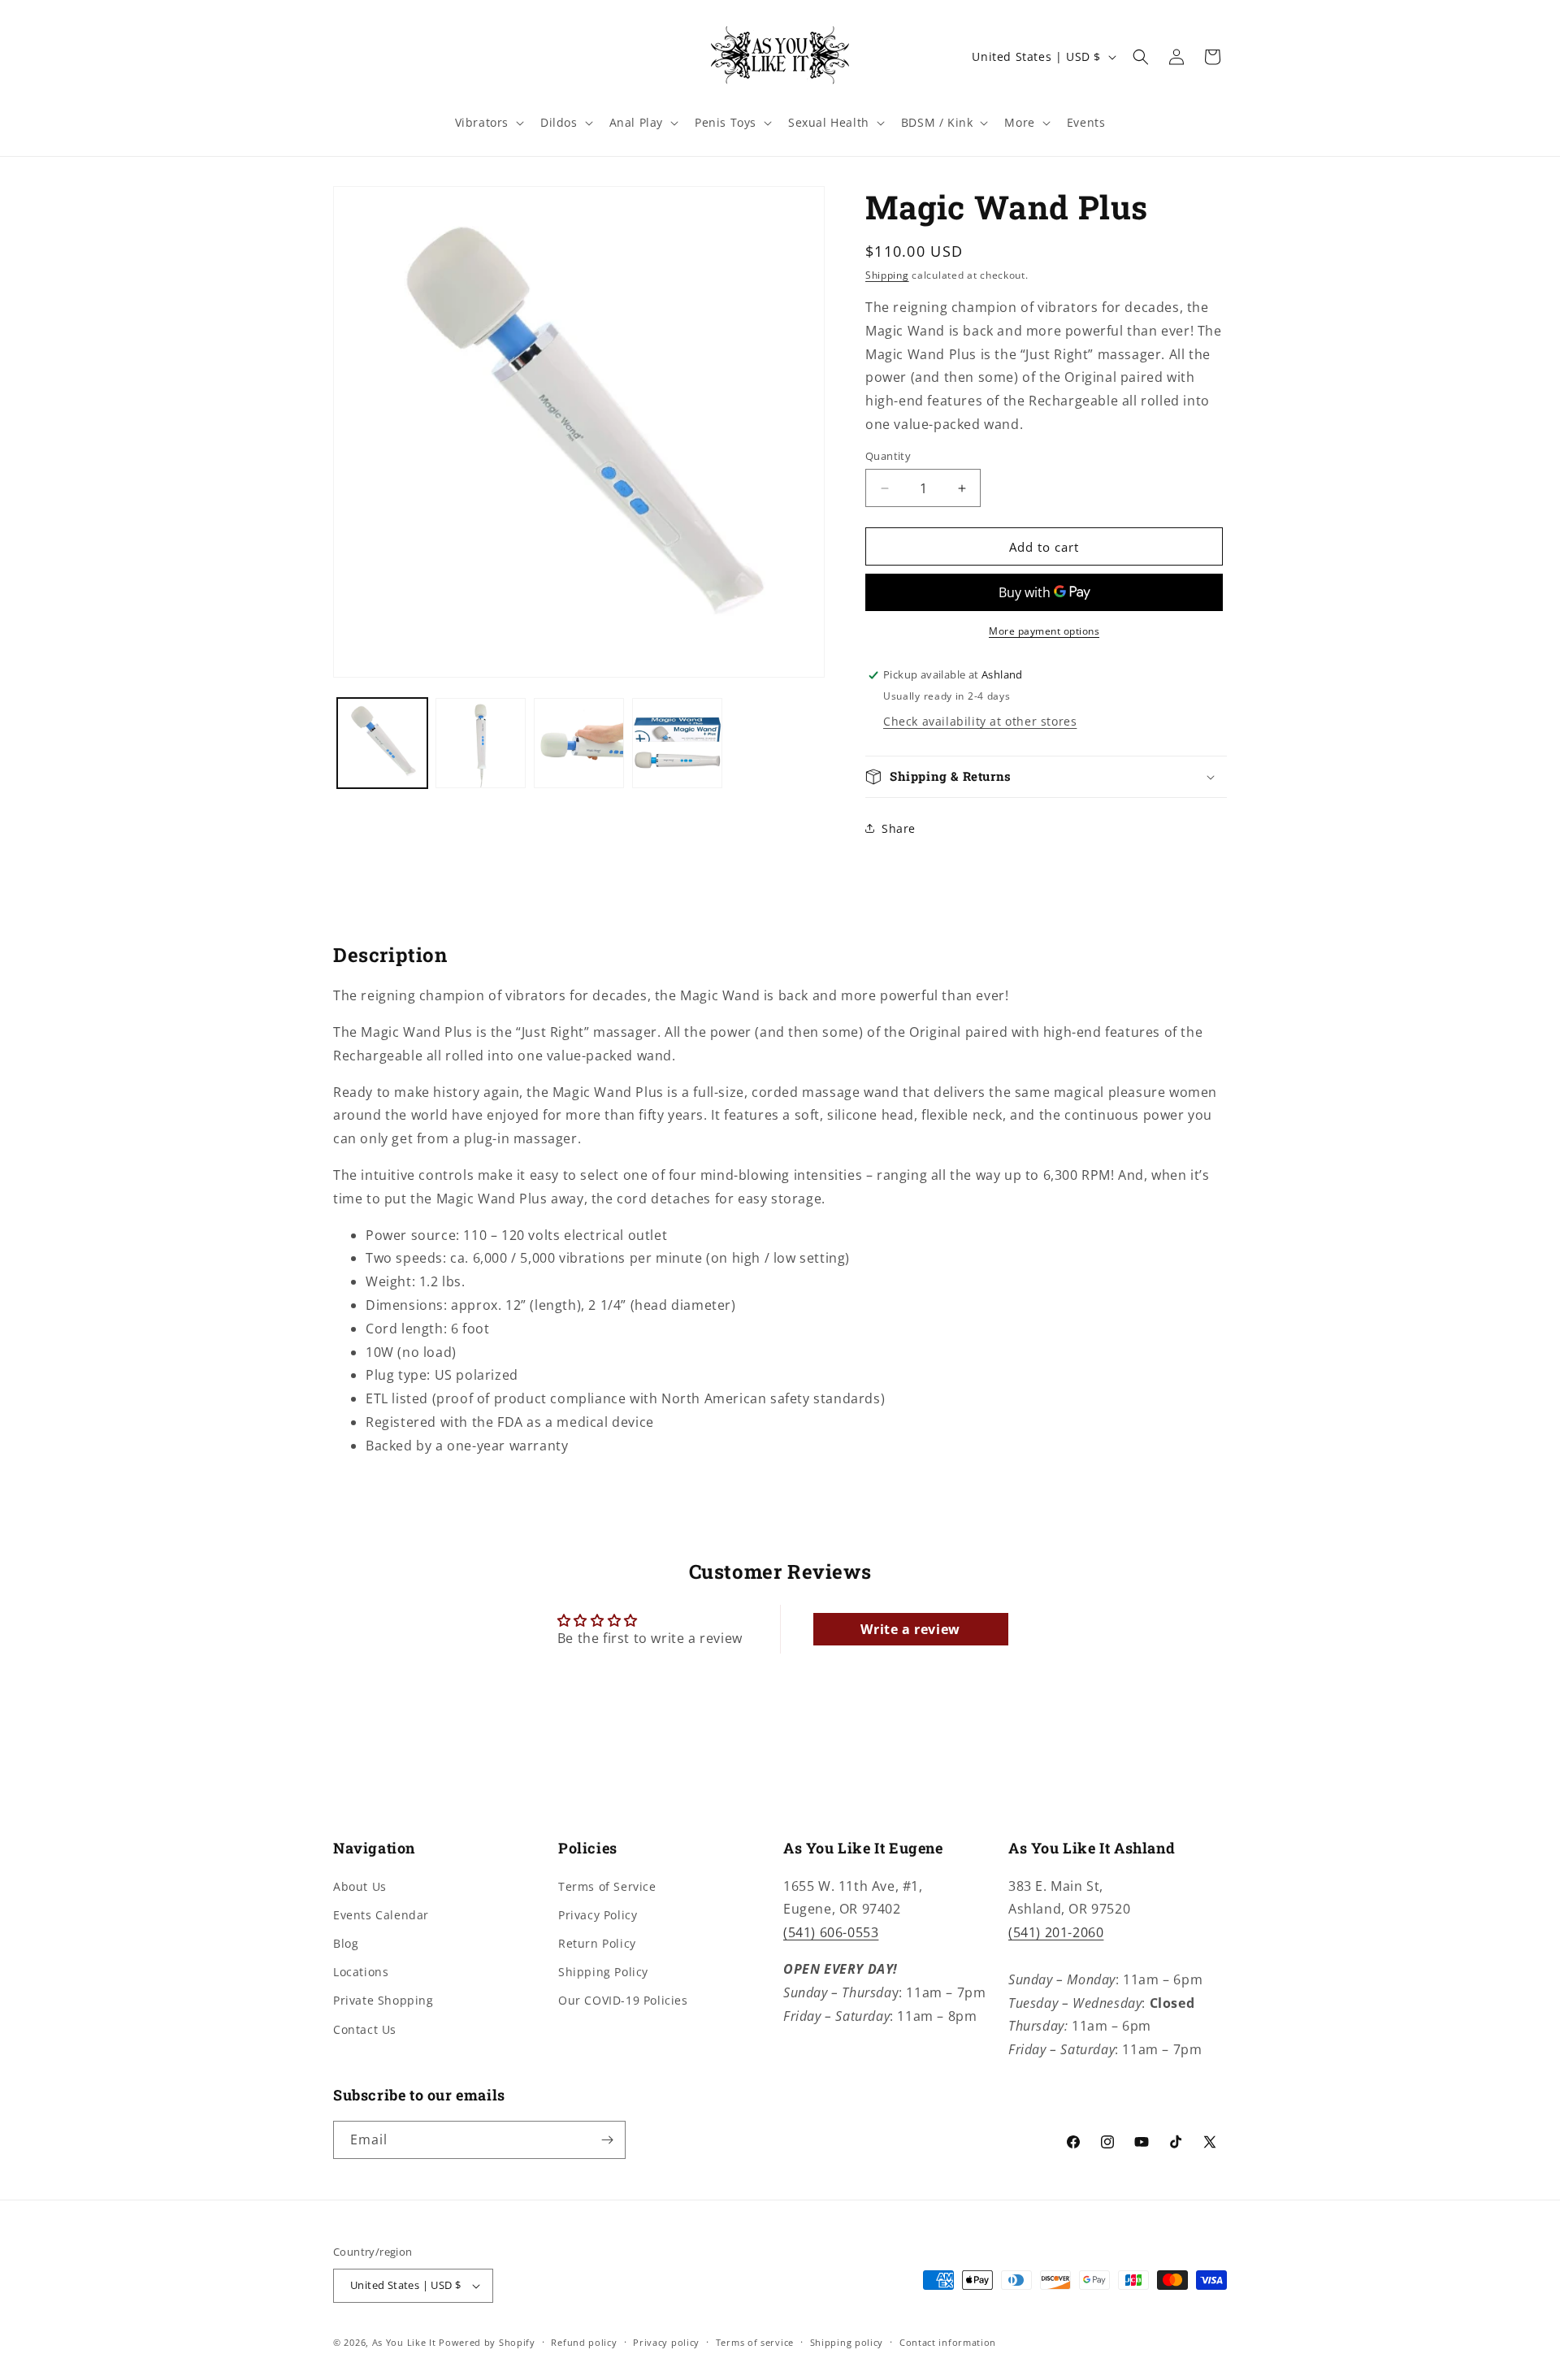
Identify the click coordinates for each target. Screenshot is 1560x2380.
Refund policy (584, 2342)
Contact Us (365, 2029)
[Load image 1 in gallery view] (382, 743)
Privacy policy (666, 2342)
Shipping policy (847, 2342)
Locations (361, 1972)
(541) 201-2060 (1056, 1932)
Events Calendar (381, 1915)
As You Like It (404, 2342)
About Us (360, 1886)
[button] (488, 123)
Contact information (948, 2342)
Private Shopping (383, 2000)
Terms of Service (607, 1886)
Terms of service (755, 2342)
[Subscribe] (607, 2140)
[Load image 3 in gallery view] (579, 743)
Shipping (887, 275)
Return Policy (597, 1943)
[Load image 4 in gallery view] (677, 743)
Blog (346, 1943)
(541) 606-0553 (831, 1932)
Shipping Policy (603, 1972)
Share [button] (899, 828)
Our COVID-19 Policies (623, 2000)
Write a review (910, 1629)
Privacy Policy (598, 1915)
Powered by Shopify (487, 2342)
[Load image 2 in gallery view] (481, 743)
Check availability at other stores (980, 721)
